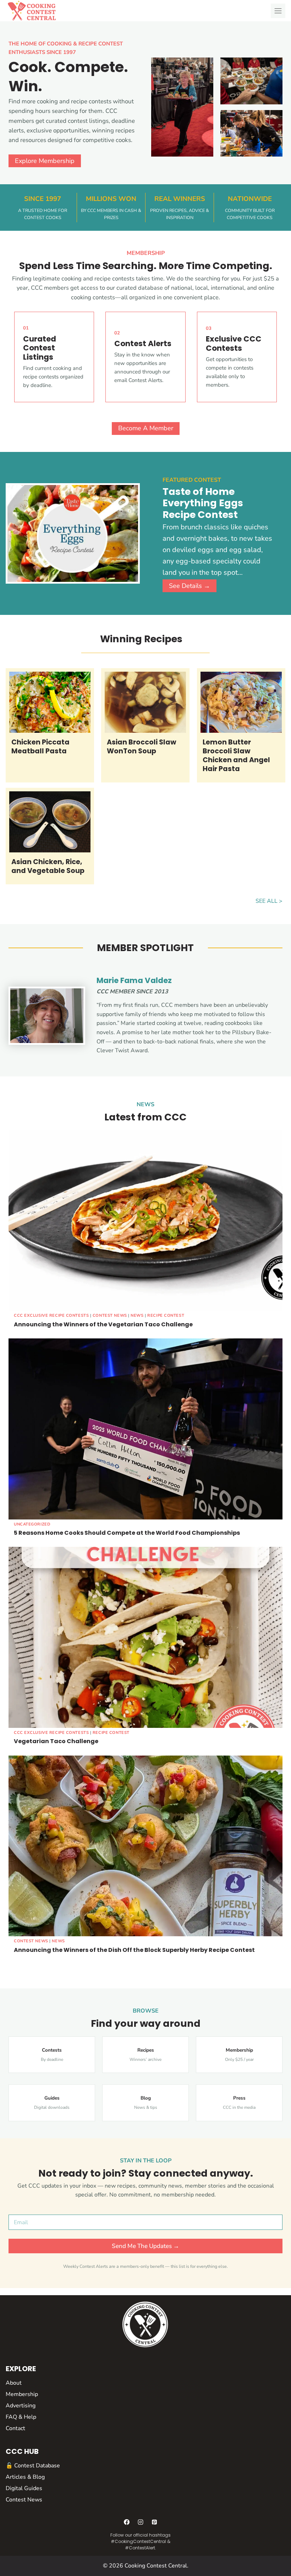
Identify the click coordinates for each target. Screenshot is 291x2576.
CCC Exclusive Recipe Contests (51, 1316)
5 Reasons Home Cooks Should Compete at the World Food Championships (127, 1533)
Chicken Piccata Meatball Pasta (40, 747)
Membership (22, 2394)
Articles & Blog (25, 2477)
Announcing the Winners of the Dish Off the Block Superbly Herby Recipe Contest (134, 1950)
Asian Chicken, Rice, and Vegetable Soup (48, 867)
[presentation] (50, 702)
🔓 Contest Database (33, 2466)
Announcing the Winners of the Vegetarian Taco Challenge (103, 1324)
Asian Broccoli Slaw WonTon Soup (142, 747)
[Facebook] (127, 2522)
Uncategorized (32, 1524)
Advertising (21, 2406)
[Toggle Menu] (278, 11)
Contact (15, 2428)
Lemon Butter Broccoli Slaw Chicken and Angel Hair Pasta (236, 756)
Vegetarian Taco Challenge (56, 1741)
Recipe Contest (166, 1316)
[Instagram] (141, 2522)
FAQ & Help (21, 2417)
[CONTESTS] (52, 2055)
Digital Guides (24, 2488)
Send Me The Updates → (145, 2246)
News (137, 1316)
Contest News (110, 1316)
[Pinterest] (154, 2522)
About (14, 2383)
